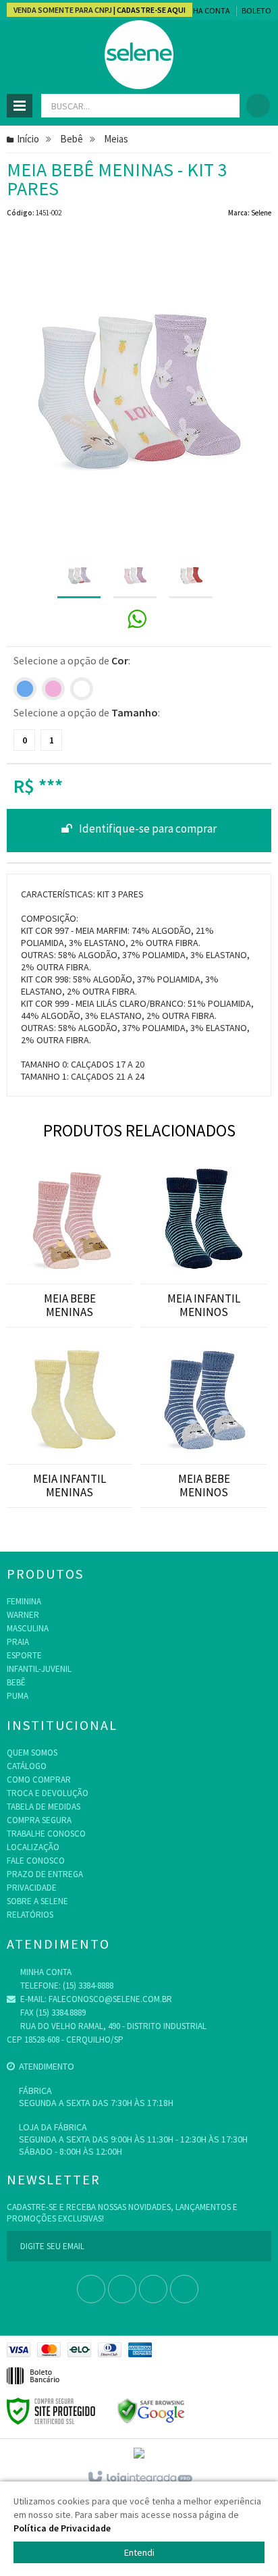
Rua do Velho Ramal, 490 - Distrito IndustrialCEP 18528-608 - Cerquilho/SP (107, 2033)
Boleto (256, 10)
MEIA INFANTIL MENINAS (69, 1486)
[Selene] (139, 55)
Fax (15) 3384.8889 (52, 2013)
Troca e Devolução (48, 1793)
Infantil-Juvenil (39, 1669)
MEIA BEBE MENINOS (204, 1486)
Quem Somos (32, 1753)
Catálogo (27, 1766)
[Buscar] (224, 106)
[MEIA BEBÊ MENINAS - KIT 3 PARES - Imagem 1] (79, 576)
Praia (18, 1642)
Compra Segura (39, 1820)
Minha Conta (205, 10)
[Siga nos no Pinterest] (184, 2290)
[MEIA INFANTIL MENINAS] (69, 1391)
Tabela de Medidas (44, 1807)
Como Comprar (39, 1780)
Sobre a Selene (37, 1901)
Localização (33, 1847)
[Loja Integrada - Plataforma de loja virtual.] (139, 2478)
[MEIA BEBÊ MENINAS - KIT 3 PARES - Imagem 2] (135, 576)
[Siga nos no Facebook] (91, 2290)
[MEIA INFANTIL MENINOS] (204, 1210)
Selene (261, 213)
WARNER (23, 1615)
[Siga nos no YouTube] (122, 2290)
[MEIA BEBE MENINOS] (204, 1391)
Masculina (28, 1628)
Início (28, 139)
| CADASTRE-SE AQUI (149, 10)
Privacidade (32, 1888)
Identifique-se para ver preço (139, 831)
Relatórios (30, 1915)
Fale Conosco (36, 1861)
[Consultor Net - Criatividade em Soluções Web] (139, 2453)
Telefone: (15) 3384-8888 (66, 1986)
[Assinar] (256, 2246)
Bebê (72, 139)
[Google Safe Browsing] (151, 2410)
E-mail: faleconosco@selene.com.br (95, 1999)
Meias (116, 139)
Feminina (24, 1601)
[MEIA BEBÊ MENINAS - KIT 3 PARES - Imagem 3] (191, 576)
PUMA (18, 1696)
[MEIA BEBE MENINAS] (69, 1210)
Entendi (139, 2552)
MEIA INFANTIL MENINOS (204, 1305)
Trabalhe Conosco (46, 1834)
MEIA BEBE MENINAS (70, 1305)
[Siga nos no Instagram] (153, 2290)
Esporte (24, 1655)
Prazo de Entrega (45, 1874)
